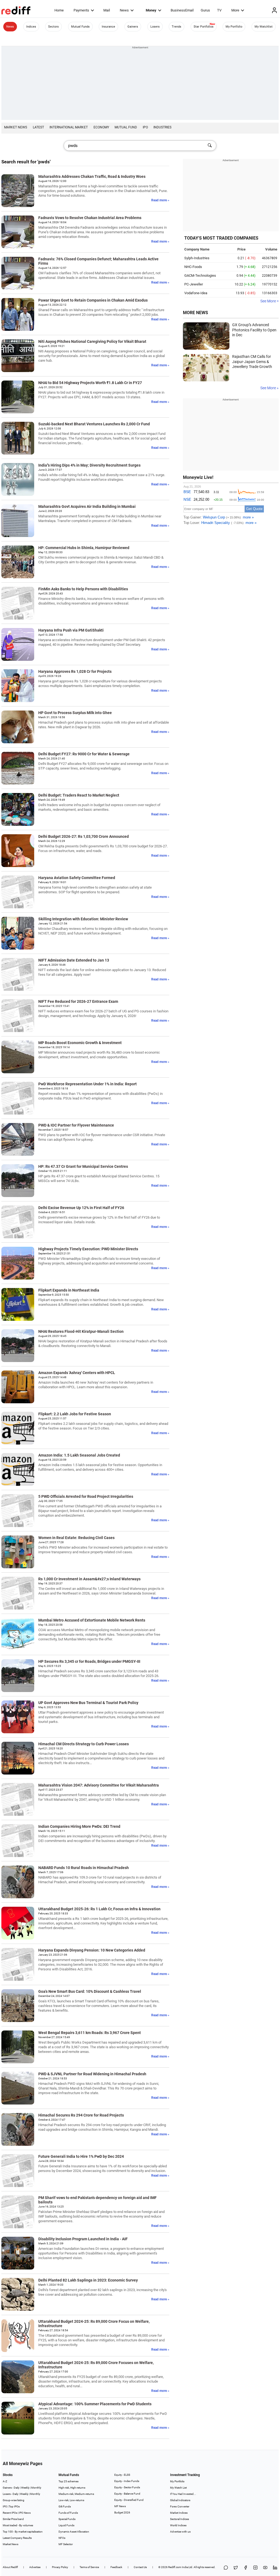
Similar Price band (13, 2519)
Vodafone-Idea (196, 293)
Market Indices (179, 2513)
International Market (69, 127)
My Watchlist (264, 27)
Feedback (116, 2567)
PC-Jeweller (194, 284)
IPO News (25, 2513)
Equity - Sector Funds (127, 2487)
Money (151, 10)
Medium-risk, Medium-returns (76, 2494)
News (124, 10)
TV (219, 10)
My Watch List (178, 2488)
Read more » (160, 200)
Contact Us (140, 2567)
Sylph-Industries (197, 258)
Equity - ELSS (122, 2475)
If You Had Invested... (183, 2494)
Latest (38, 127)
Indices (31, 27)
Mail (107, 10)
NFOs (62, 2538)
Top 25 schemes (68, 2481)
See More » (269, 388)
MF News (120, 2506)
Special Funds (67, 2519)
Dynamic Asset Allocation (74, 2532)
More (235, 10)
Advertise (35, 2567)
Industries (162, 127)
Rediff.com (175, 2567)
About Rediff (10, 2567)
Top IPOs (14, 2506)
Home (59, 10)
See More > (269, 301)
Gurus (205, 10)
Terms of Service (89, 2567)
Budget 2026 (122, 2512)
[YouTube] (265, 2568)
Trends (177, 27)
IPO (145, 127)
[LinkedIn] (275, 2568)
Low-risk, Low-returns (71, 2500)
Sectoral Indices (180, 2519)
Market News (16, 127)
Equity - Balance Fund (127, 2494)
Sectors (53, 27)
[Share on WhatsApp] (226, 2568)
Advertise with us (180, 2532)
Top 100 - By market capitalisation (23, 2532)
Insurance (108, 27)
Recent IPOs (10, 2513)
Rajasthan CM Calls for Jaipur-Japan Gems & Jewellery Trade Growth (252, 362)
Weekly (25, 2488)
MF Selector (66, 2544)
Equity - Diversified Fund (129, 2500)
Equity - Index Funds (127, 2481)
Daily (17, 2488)
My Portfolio (234, 27)
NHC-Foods (193, 267)
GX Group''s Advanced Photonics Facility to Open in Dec (254, 330)
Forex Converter (180, 2506)
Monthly (36, 2488)
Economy (101, 127)
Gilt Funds (65, 2506)
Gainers (133, 27)
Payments (81, 10)
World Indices (178, 2525)
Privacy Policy (60, 2567)
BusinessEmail (182, 10)
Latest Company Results (17, 2538)
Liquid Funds (66, 2525)
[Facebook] (246, 2568)
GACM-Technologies (200, 275)
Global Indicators (180, 2500)
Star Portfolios (204, 27)
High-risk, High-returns (72, 2488)
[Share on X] (236, 2568)
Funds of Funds (68, 2513)
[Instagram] (255, 2568)
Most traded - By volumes (18, 2525)
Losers (155, 27)
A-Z (5, 2481)
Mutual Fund (126, 127)
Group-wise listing (14, 2500)
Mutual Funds (80, 27)
